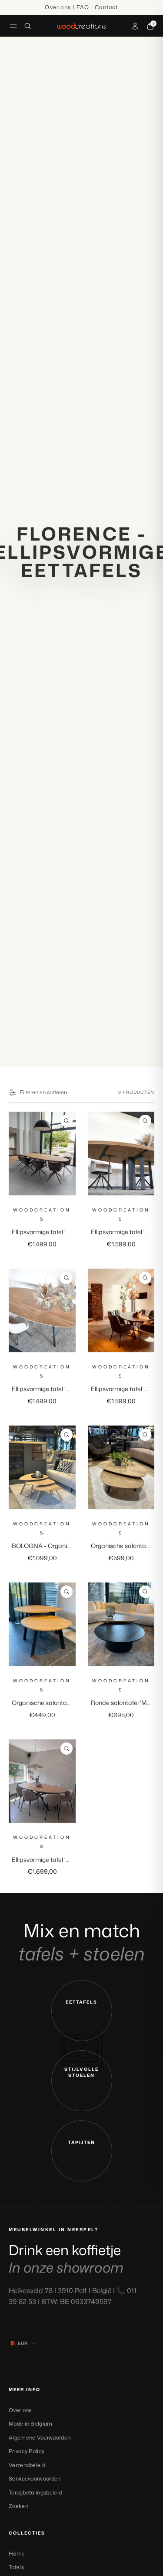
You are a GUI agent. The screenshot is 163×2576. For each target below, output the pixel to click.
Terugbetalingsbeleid (35, 2493)
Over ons (20, 2410)
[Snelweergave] (67, 1121)
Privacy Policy (27, 2451)
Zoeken (18, 2506)
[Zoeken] (28, 26)
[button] (82, 2011)
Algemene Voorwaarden (40, 2438)
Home (17, 2554)
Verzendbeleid (27, 2465)
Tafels (16, 2567)
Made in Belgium (31, 2424)
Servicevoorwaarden (35, 2479)
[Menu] (13, 26)
